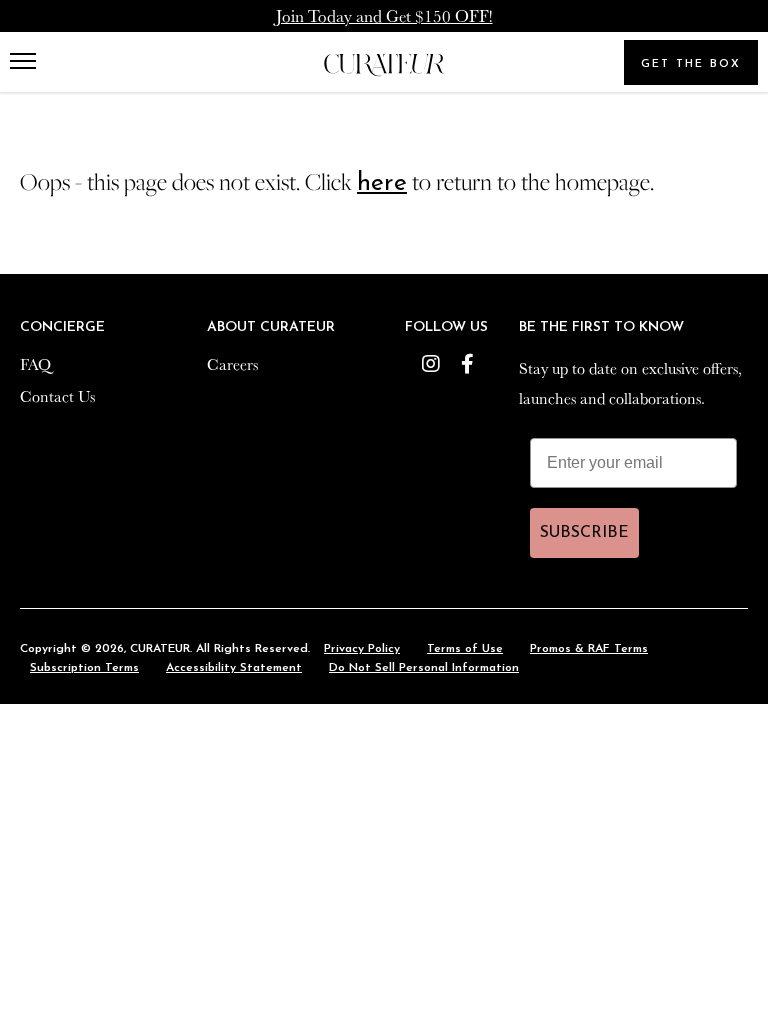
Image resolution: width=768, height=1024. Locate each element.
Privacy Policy (362, 649)
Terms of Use (465, 649)
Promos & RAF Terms (589, 649)
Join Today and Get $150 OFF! (384, 15)
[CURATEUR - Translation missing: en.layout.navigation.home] (384, 65)
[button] (27, 62)
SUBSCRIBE (584, 533)
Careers (232, 364)
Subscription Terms (84, 668)
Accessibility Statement (234, 668)
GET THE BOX (691, 64)
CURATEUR (160, 649)
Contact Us (57, 396)
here (382, 183)
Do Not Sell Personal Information (424, 668)
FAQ (35, 364)
